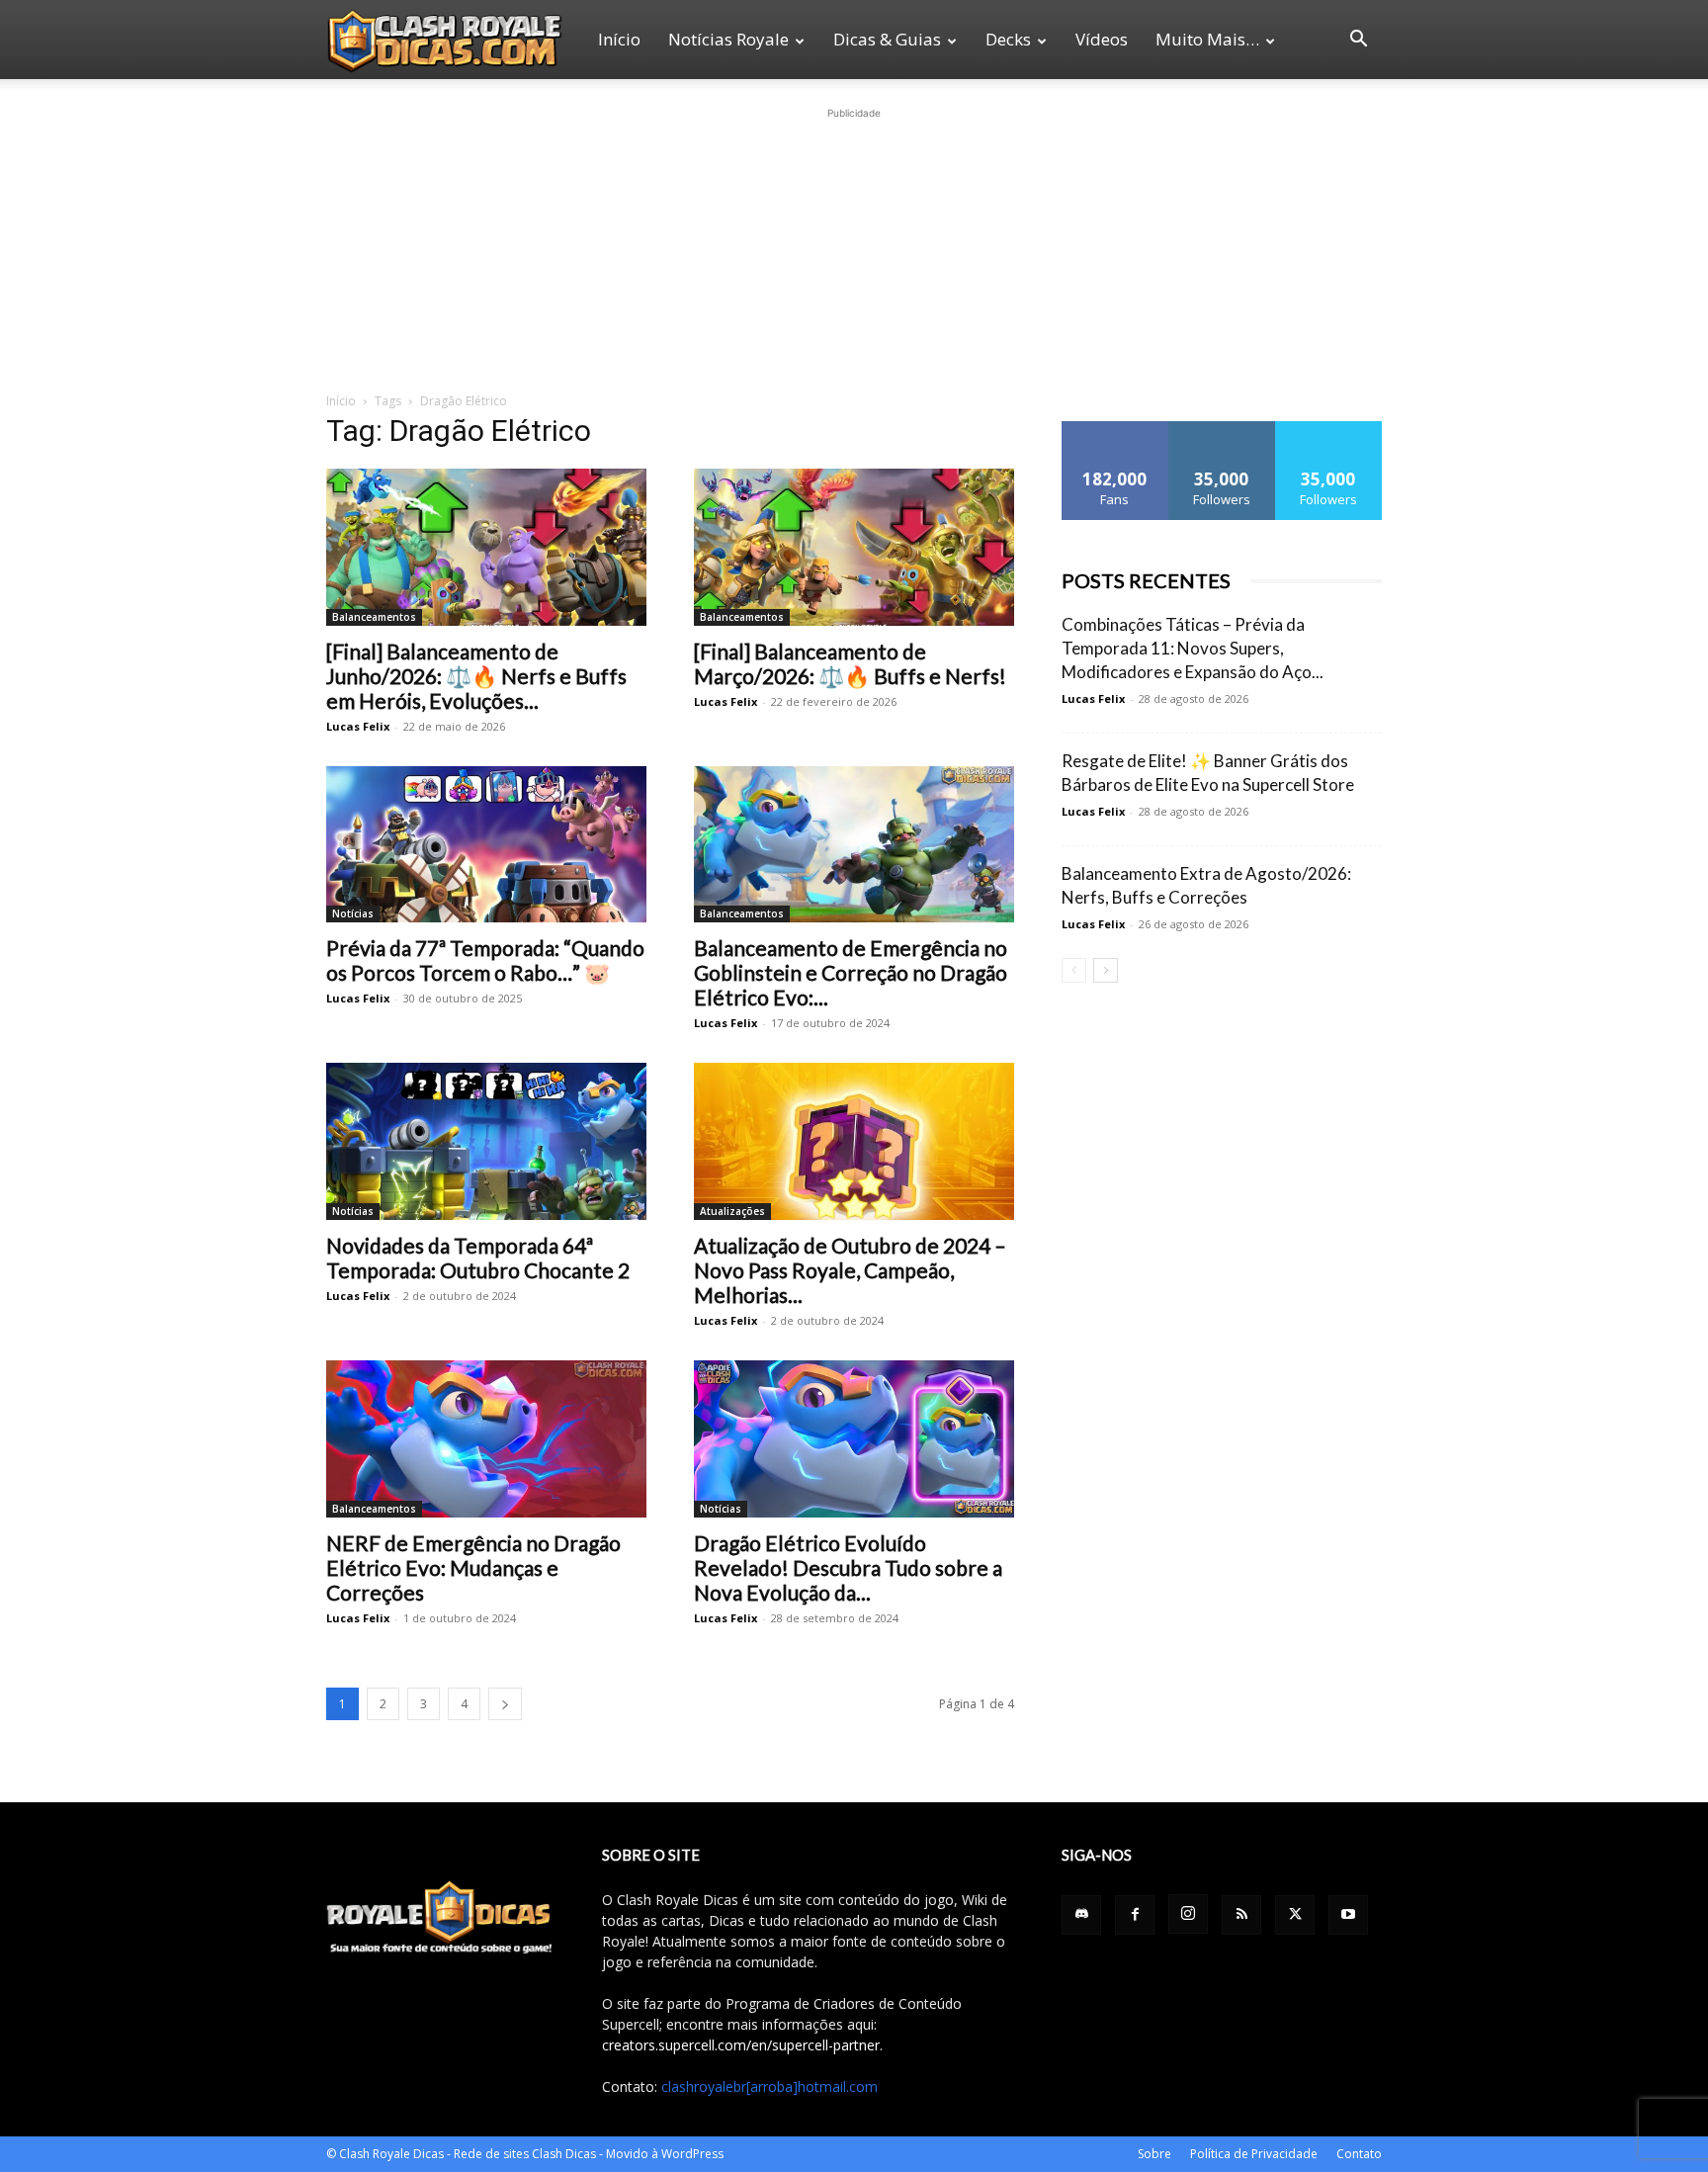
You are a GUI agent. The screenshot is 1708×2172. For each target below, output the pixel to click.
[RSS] (1241, 1915)
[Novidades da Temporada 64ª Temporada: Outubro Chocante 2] (486, 1141)
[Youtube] (1348, 1915)
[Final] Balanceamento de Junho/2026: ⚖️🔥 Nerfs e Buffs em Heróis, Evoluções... (476, 676)
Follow (1222, 429)
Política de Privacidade (1254, 2154)
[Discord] (1081, 1915)
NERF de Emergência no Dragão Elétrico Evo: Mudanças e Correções (473, 1567)
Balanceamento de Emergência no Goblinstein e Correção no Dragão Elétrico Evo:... (851, 972)
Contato (1359, 2154)
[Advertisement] (854, 247)
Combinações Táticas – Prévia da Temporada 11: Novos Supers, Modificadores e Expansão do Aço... (1193, 648)
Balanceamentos (374, 617)
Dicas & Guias (887, 39)
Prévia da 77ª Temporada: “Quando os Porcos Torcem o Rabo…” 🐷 (485, 960)
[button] (1358, 41)
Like (1115, 429)
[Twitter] (1295, 1915)
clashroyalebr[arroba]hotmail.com (769, 2086)
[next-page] (505, 1704)
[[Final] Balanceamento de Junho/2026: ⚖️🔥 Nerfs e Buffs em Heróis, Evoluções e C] (486, 547)
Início (619, 39)
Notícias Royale (728, 39)
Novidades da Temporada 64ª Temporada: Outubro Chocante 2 (478, 1258)
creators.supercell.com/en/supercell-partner (741, 2045)
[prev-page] (1074, 970)
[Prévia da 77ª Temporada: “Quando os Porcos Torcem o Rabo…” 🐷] (486, 845)
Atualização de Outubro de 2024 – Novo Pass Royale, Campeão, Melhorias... (850, 1270)
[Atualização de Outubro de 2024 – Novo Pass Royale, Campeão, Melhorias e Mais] (854, 1141)
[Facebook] (1135, 1915)
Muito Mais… (1207, 39)
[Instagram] (1188, 1914)
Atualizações (732, 1211)
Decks (1008, 39)
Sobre (1154, 2154)
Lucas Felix (358, 726)
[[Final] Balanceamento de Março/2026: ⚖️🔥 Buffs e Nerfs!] (854, 547)
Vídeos (1102, 39)
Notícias (353, 913)
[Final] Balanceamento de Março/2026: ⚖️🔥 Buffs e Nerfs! (850, 663)
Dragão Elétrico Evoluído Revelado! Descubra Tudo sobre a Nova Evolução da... (848, 1567)
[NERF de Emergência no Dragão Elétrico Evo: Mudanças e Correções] (486, 1439)
